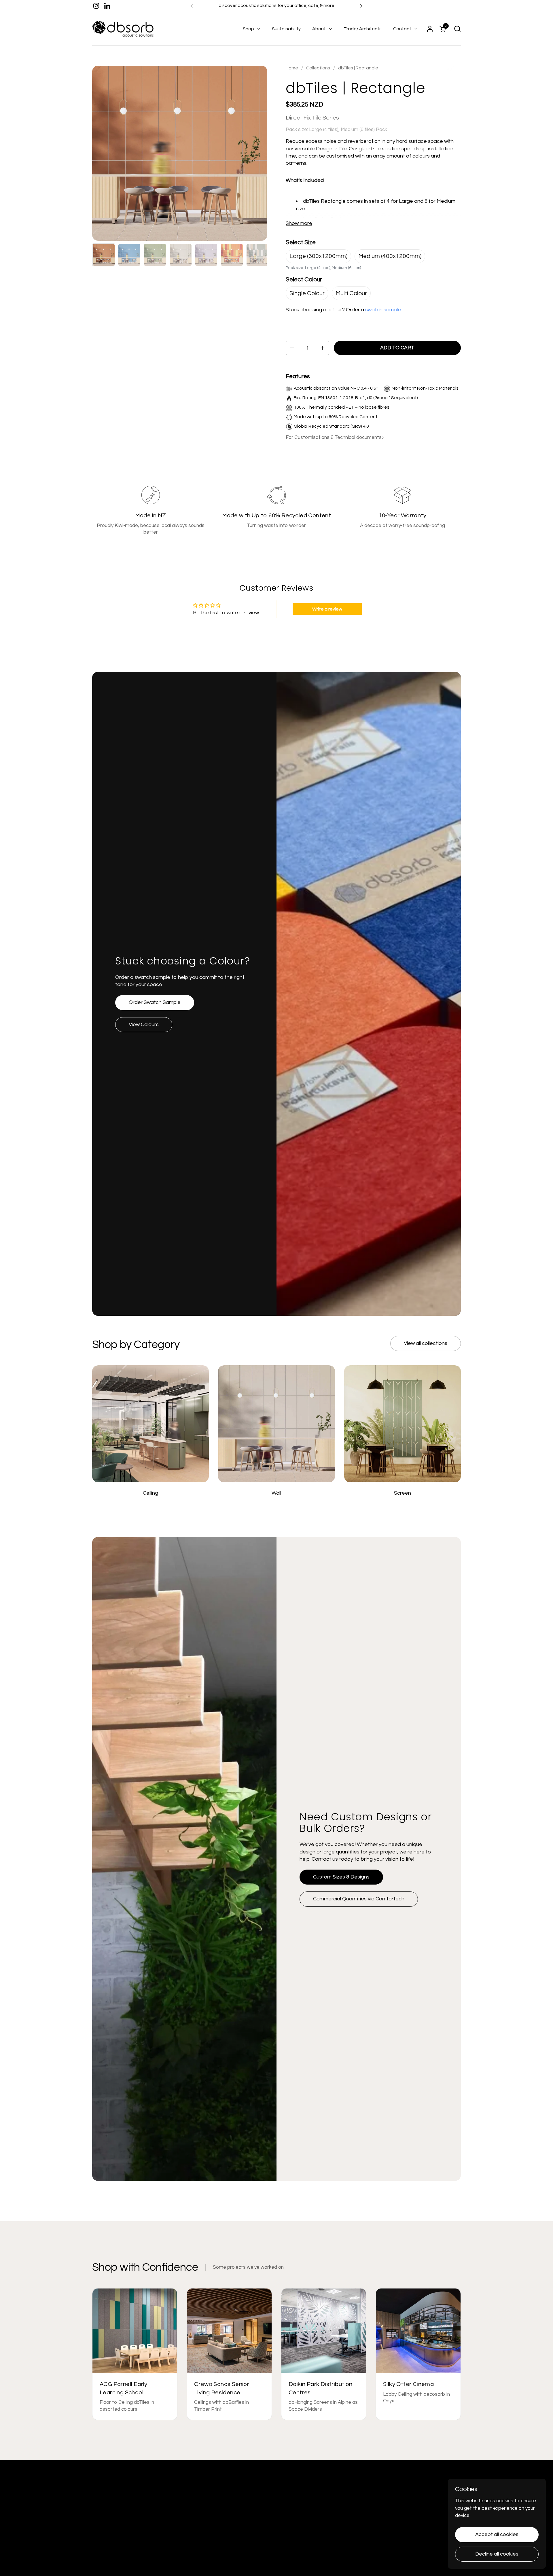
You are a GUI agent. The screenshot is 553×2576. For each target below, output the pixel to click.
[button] (457, 29)
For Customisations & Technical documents (334, 437)
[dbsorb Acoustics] (123, 29)
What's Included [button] (305, 180)
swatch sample (383, 310)
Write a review (327, 609)
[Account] (430, 29)
